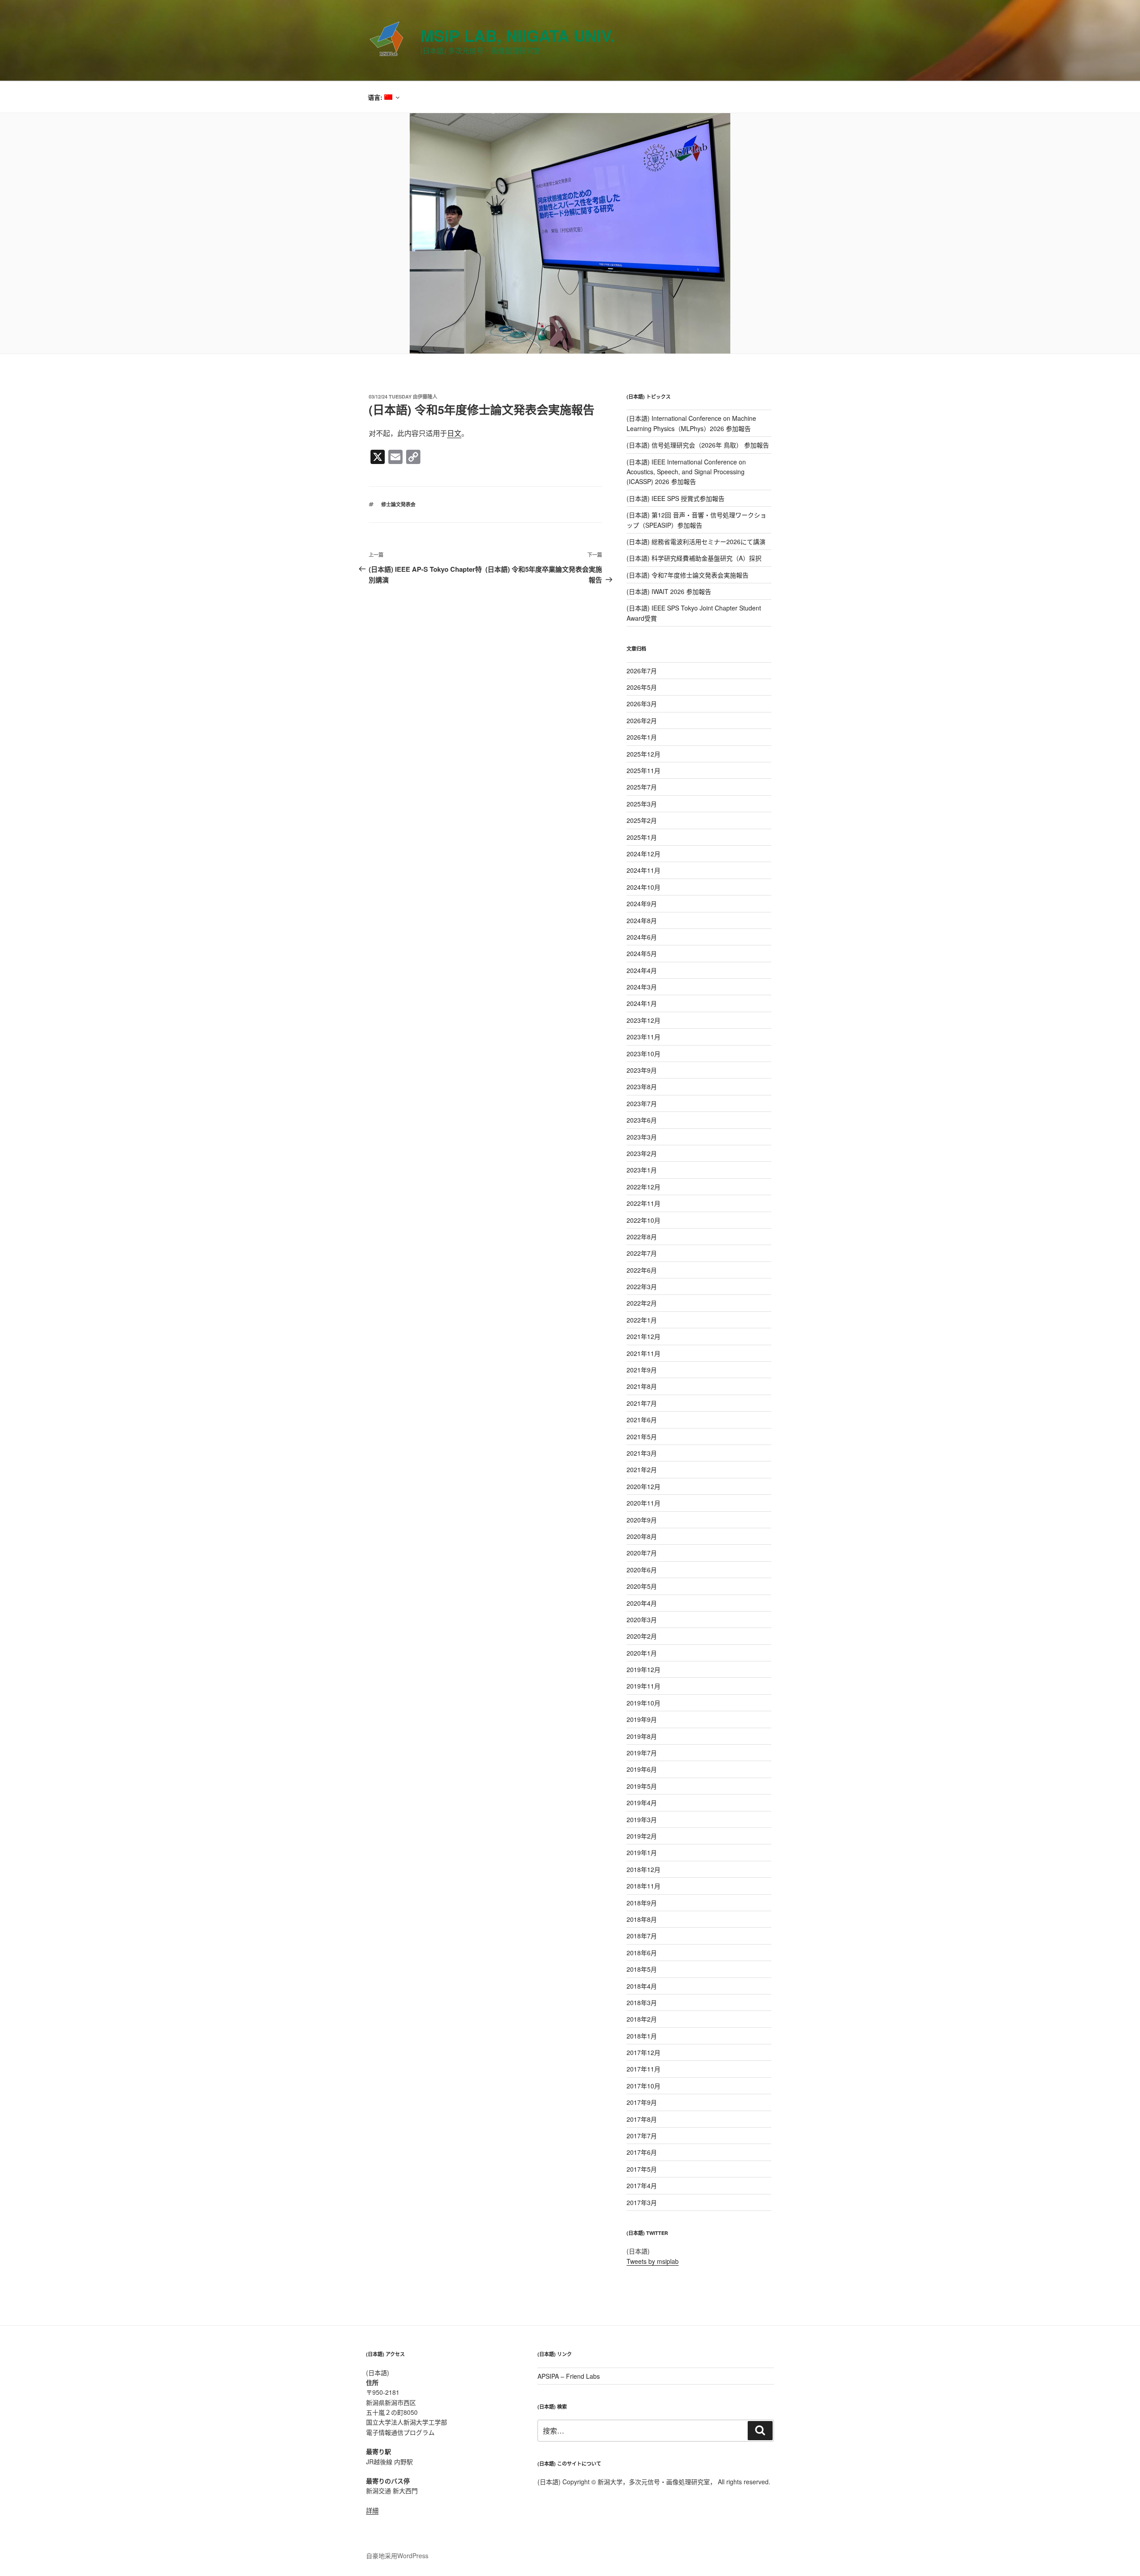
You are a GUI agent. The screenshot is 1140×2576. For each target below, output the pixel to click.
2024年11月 (643, 870)
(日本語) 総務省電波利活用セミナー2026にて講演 (696, 541)
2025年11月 (643, 770)
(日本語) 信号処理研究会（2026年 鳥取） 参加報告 (698, 445)
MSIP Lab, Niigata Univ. (518, 35)
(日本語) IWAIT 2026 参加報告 (669, 591)
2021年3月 (642, 1453)
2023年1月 (642, 1170)
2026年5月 (642, 687)
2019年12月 (643, 1669)
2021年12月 (643, 1336)
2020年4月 (642, 1603)
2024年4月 (642, 970)
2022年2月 (642, 1303)
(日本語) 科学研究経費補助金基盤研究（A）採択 (694, 558)
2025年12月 (643, 754)
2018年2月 (642, 2019)
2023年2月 (642, 1153)
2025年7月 (642, 787)
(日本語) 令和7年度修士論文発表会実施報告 (688, 575)
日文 (454, 433)
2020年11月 (643, 1503)
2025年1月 (642, 837)
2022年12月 (643, 1187)
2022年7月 (642, 1253)
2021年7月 (642, 1403)
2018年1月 (642, 2036)
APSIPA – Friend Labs (569, 2376)
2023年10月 (643, 1054)
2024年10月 (643, 887)
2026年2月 (642, 720)
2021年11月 (643, 1353)
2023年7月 (642, 1103)
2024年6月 (642, 937)
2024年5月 (642, 953)
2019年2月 (642, 1836)
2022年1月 (642, 1320)
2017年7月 (642, 2136)
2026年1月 (642, 737)
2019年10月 (643, 1703)
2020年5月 (642, 1586)
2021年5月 (642, 1437)
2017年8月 (642, 2119)
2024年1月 (642, 1003)
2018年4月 (642, 1986)
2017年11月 (643, 2069)
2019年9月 (642, 1719)
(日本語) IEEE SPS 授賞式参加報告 (676, 498)
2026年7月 (642, 671)
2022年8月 (642, 1237)
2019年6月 (642, 1769)
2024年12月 (643, 854)
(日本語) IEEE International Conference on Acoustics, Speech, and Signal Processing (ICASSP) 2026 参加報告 (686, 472)
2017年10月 (643, 2086)
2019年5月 (642, 1786)
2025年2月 (642, 820)
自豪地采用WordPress (397, 2556)
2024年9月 (642, 903)
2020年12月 (643, 1486)
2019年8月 (642, 1736)
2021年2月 (642, 1469)
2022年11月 (643, 1203)
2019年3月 (642, 1819)
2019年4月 (642, 1803)
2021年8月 (642, 1386)
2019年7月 (642, 1753)
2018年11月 (643, 1886)
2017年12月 (643, 2052)
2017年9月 (642, 2102)
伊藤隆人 (427, 397)
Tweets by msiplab (653, 2261)
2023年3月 (642, 1137)
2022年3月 (642, 1286)
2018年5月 (642, 1969)
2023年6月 (642, 1120)
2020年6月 (642, 1570)
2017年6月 (642, 2152)
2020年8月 (642, 1536)
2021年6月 (642, 1420)
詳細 (372, 2510)
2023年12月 (643, 1020)
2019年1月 (642, 1852)
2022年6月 (642, 1270)
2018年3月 (642, 2002)
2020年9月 (642, 1520)
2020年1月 (642, 1653)
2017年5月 (642, 2169)
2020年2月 (642, 1636)
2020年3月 (642, 1620)
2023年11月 (643, 1037)
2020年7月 (642, 1553)
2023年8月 (642, 1087)
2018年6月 (642, 1953)
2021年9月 (642, 1370)
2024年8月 (642, 920)
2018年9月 (642, 1903)
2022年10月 (643, 1220)
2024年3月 (642, 987)
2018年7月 (642, 1936)
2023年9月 (642, 1070)
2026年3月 (642, 704)
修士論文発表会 (398, 504)
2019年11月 (643, 1686)
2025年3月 (642, 804)
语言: (376, 97)
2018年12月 (643, 1869)
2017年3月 (642, 2202)
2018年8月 (642, 1919)
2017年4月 (642, 2185)
